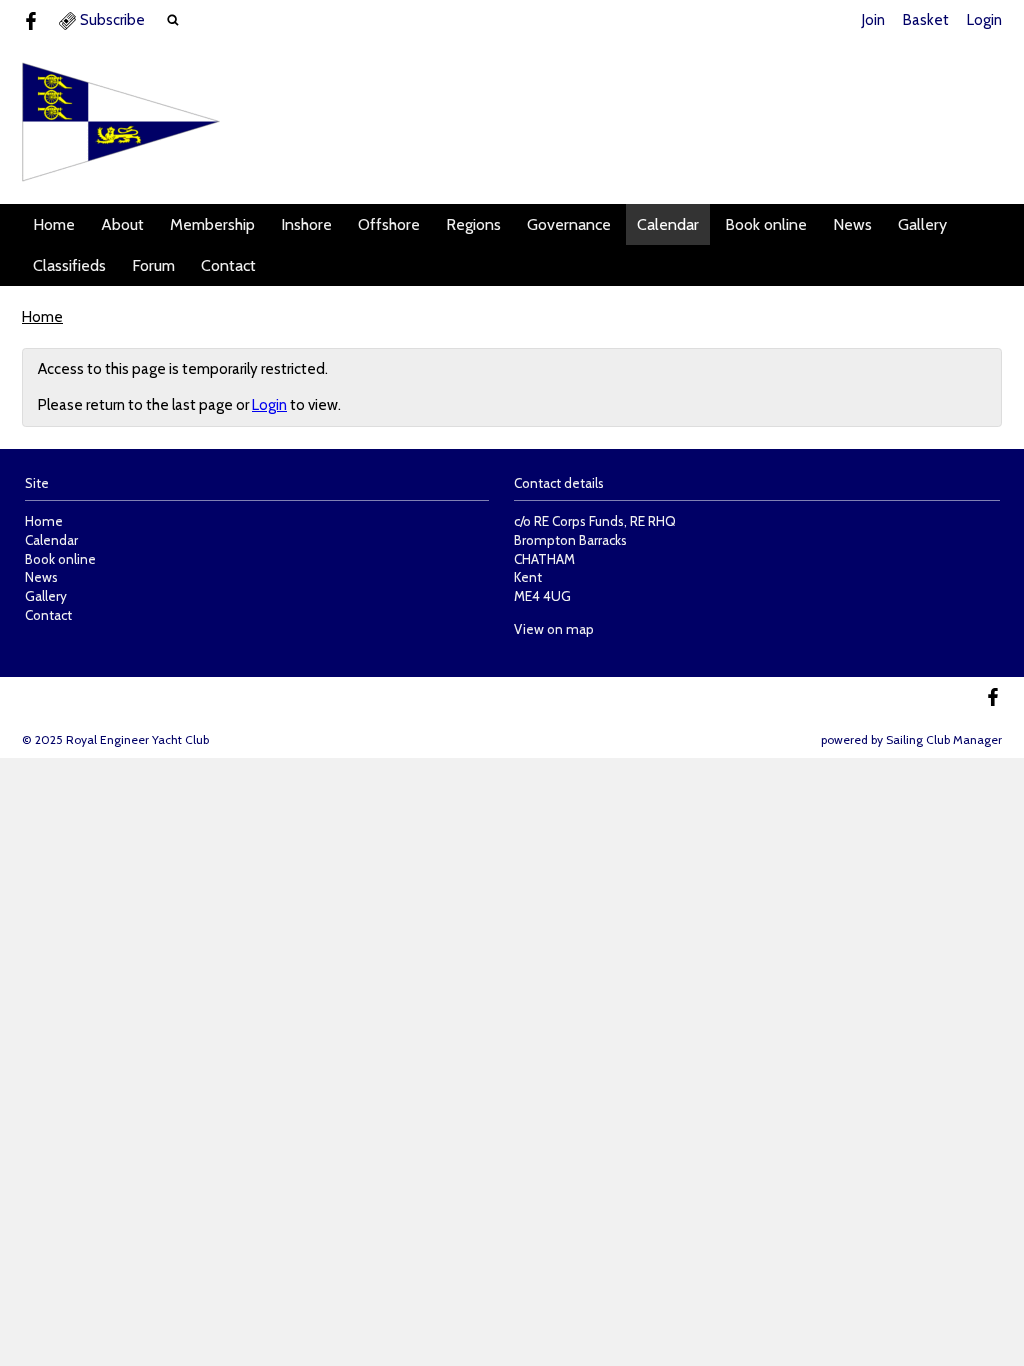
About (122, 224)
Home (54, 224)
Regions (473, 224)
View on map (554, 629)
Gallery (922, 224)
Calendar (668, 224)
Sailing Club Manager (944, 739)
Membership (212, 224)
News (852, 224)
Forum (153, 265)
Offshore (389, 224)
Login (984, 20)
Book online (766, 224)
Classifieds (69, 265)
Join (873, 20)
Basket (926, 20)
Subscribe (112, 20)
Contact (228, 265)
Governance (569, 224)
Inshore (306, 224)
